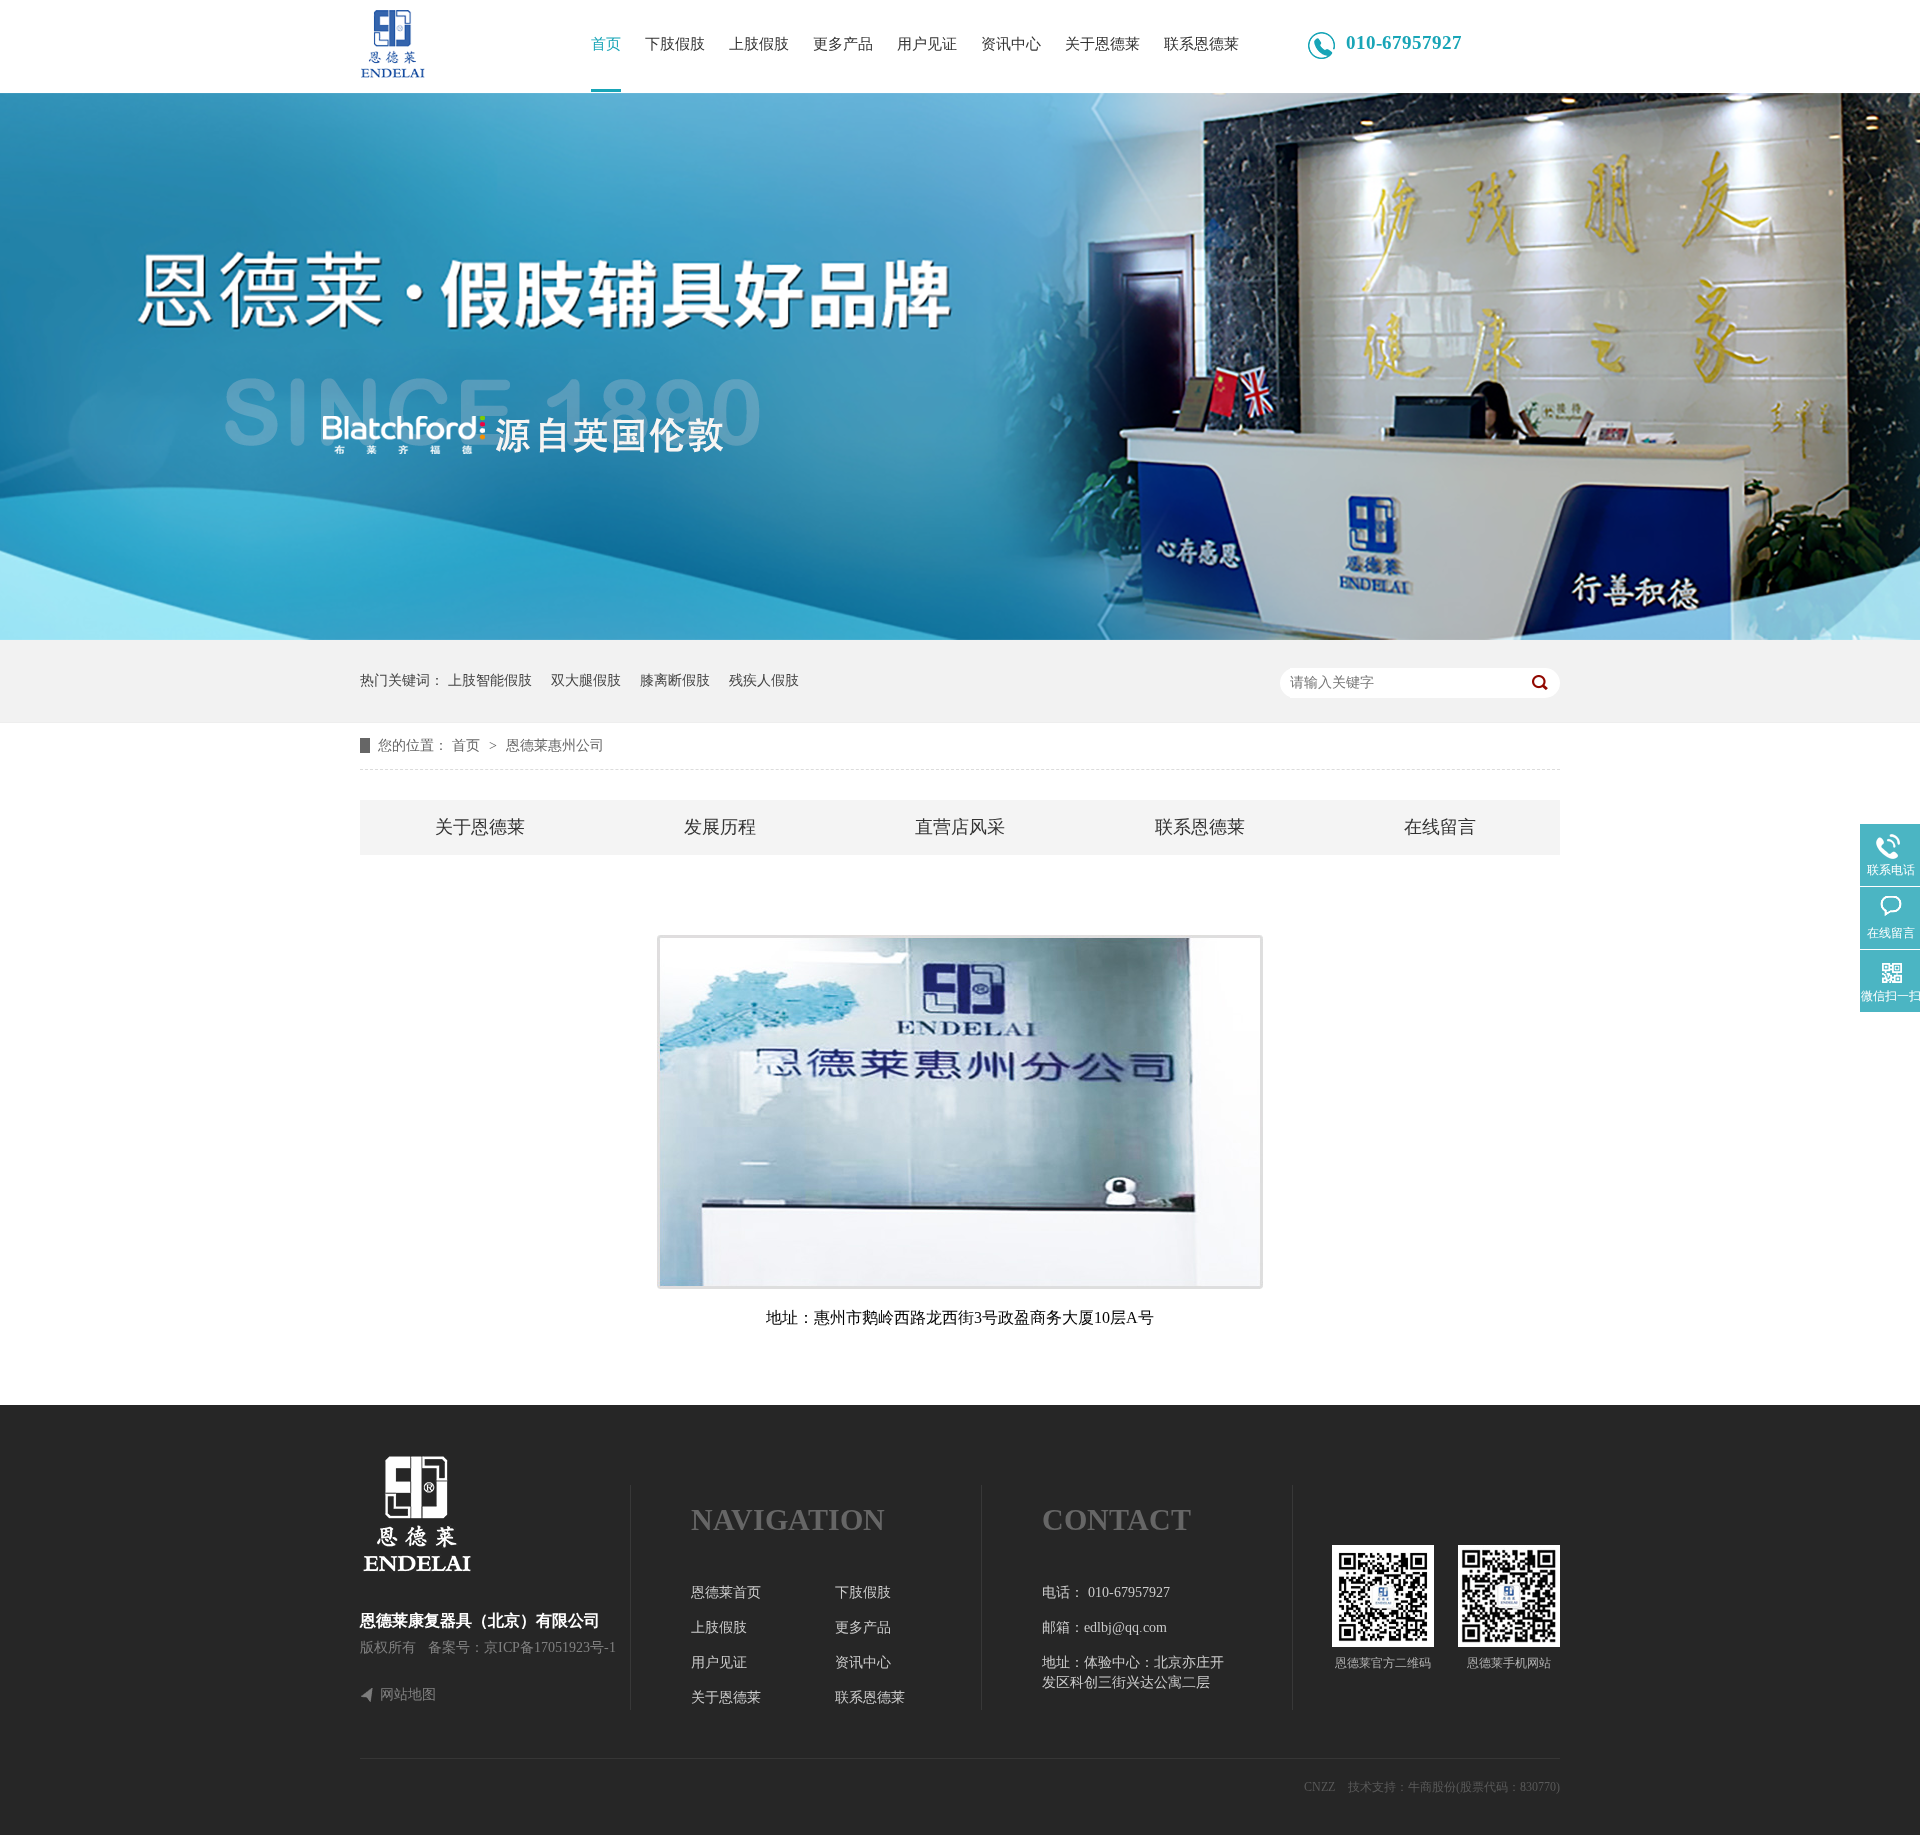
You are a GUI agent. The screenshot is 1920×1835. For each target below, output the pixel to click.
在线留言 (1440, 827)
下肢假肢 (675, 44)
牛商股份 (1432, 1787)
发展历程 (720, 827)
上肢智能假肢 (490, 680)
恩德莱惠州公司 (555, 745)
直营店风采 (960, 827)
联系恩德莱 (1201, 44)
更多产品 (843, 44)
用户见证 (927, 44)
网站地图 (408, 1695)
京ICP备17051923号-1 (550, 1647)
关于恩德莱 (1102, 44)
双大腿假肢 (586, 680)
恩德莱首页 (726, 1592)
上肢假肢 (759, 44)
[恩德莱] (495, 1514)
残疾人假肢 (764, 680)
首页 (606, 44)
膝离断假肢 (675, 680)
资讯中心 (1011, 44)
